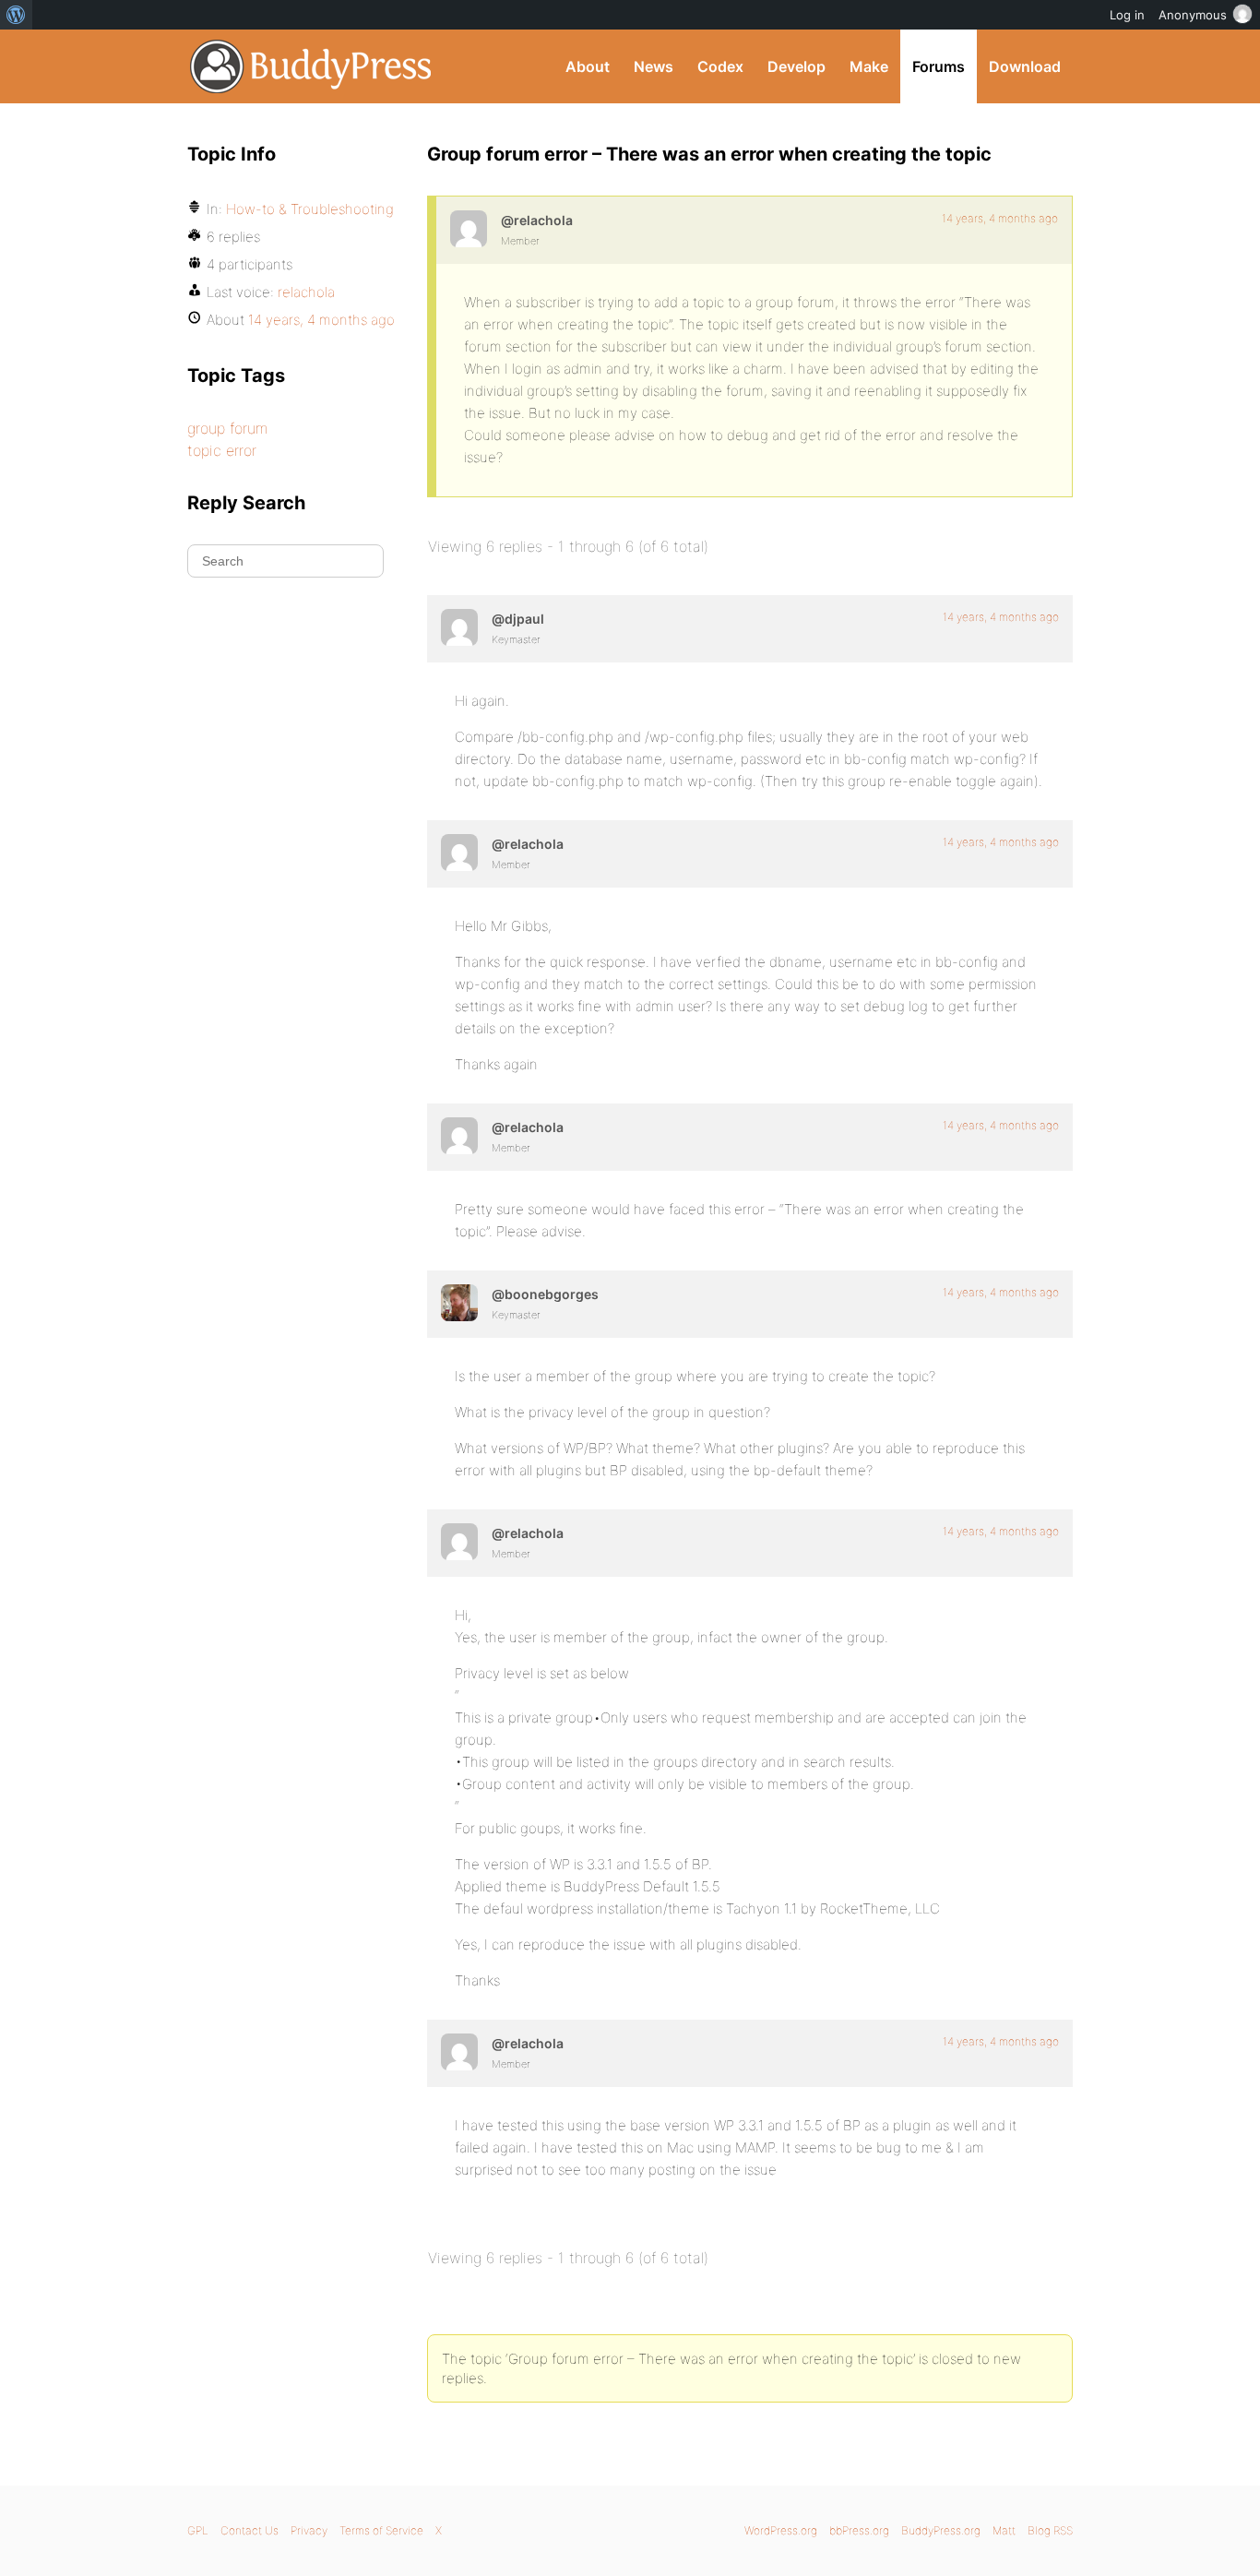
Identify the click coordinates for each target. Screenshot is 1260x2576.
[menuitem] (16, 15)
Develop (796, 66)
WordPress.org (781, 2530)
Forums (939, 66)
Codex (720, 66)
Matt (1004, 2530)
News (654, 66)
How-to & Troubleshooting (310, 209)
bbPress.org (859, 2530)
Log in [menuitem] (1127, 15)
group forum (227, 428)
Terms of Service (381, 2530)
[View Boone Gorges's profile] (459, 1303)
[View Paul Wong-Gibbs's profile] (459, 627)
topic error (222, 450)
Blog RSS (1050, 2530)
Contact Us (250, 2530)
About (588, 66)
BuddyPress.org (311, 66)
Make (869, 66)
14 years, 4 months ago (1000, 218)
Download (1025, 66)
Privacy (309, 2530)
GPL (198, 2530)
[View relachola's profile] (469, 229)
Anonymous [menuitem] (1193, 15)
